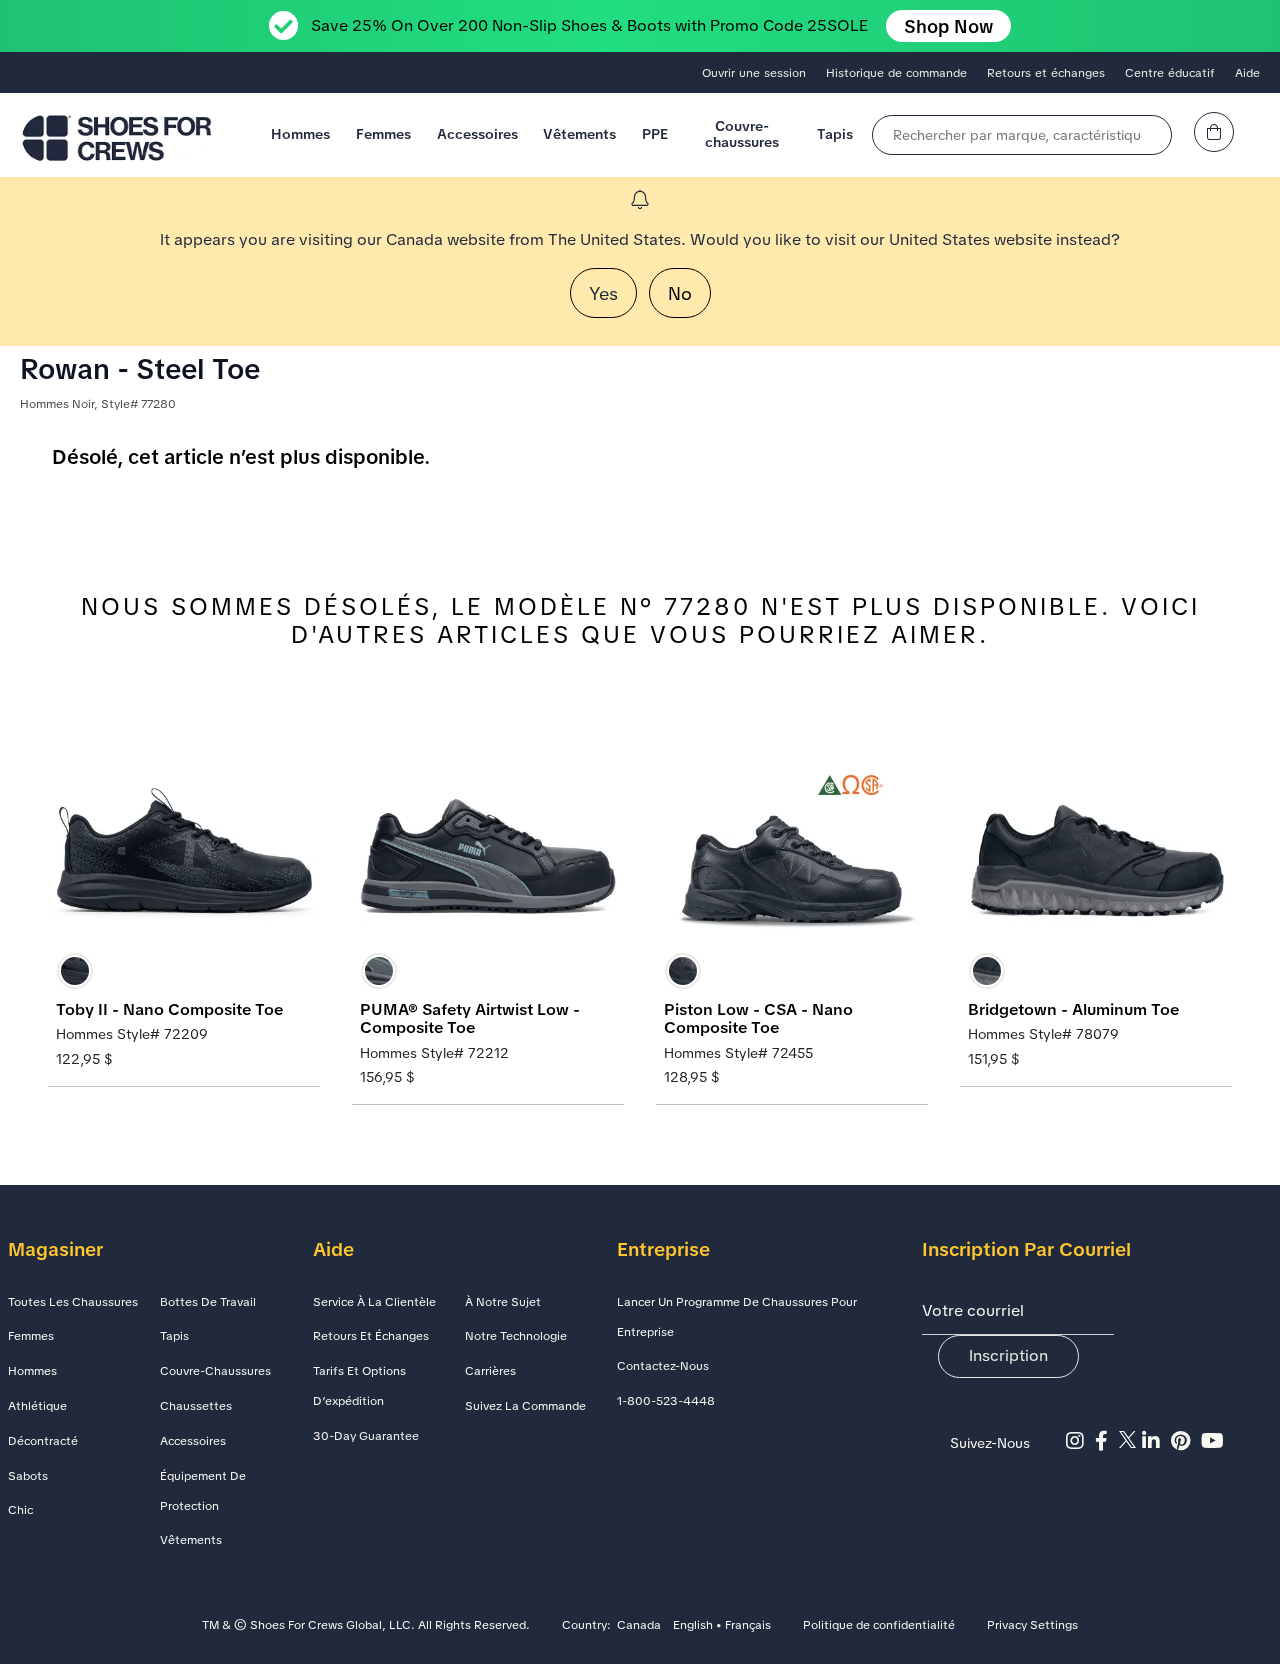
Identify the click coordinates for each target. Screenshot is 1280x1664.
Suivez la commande (525, 1406)
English (693, 1626)
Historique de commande (896, 73)
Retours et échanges (1046, 73)
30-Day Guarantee (366, 1436)
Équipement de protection (203, 1491)
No (680, 293)
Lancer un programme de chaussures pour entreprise (737, 1317)
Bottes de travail (208, 1302)
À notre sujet (503, 1302)
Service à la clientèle (374, 1302)
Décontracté (43, 1441)
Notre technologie (516, 1336)
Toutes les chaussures (73, 1302)
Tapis (835, 133)
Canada (639, 1626)
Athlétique (37, 1406)
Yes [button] (603, 293)
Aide (1247, 73)
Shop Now (948, 26)
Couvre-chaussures (742, 133)
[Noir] (75, 971)
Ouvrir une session (754, 73)
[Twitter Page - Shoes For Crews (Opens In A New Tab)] (1130, 1441)
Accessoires (477, 133)
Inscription (1008, 1355)
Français (748, 1626)
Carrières (490, 1371)
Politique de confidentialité (879, 1626)
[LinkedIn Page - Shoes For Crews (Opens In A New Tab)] (1156, 1441)
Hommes (300, 133)
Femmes (383, 133)
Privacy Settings (1032, 1626)
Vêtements (579, 133)
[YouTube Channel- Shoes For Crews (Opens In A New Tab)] (1215, 1441)
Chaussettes (196, 1406)
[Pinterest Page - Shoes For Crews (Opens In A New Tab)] (1186, 1441)
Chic (20, 1510)
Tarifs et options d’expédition (359, 1386)
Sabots (28, 1476)
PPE (655, 133)
